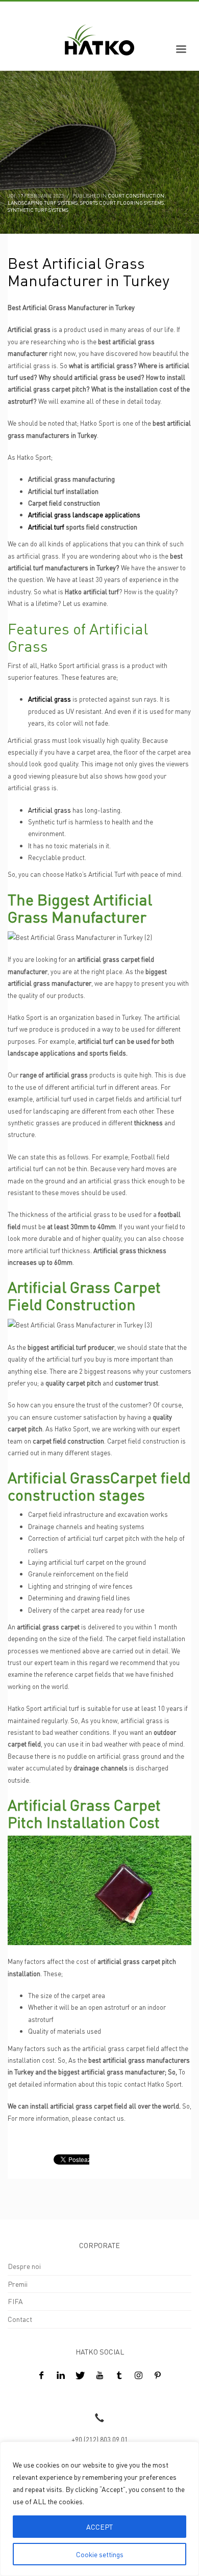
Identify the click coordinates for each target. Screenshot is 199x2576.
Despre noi (24, 2266)
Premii (18, 2284)
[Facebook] (41, 2375)
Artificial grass (49, 810)
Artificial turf (46, 527)
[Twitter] (80, 2375)
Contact (20, 2319)
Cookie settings (100, 2554)
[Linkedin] (61, 2375)
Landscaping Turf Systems (43, 203)
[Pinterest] (158, 2375)
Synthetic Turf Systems (38, 210)
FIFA (15, 2301)
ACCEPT (99, 2527)
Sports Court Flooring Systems (122, 203)
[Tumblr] (119, 2375)
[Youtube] (99, 2375)
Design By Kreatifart (39, 2396)
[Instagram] (138, 2375)
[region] (99, 2509)
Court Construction (136, 196)
